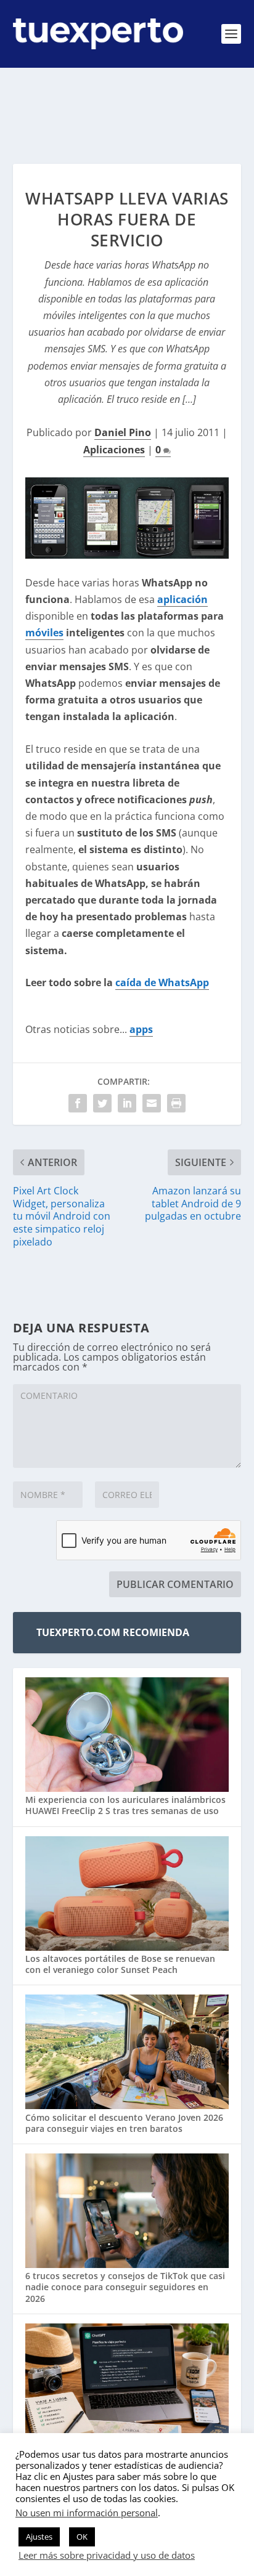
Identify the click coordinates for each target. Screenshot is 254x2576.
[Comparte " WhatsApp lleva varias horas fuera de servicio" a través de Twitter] (102, 1103)
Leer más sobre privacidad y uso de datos (107, 2555)
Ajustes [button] (39, 2537)
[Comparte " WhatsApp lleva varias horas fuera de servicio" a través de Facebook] (78, 1103)
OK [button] (82, 2537)
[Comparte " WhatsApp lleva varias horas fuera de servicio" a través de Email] (152, 1103)
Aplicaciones (114, 450)
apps (141, 1029)
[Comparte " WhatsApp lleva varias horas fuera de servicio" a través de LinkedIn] (127, 1103)
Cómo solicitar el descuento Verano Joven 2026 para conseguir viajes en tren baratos (124, 2123)
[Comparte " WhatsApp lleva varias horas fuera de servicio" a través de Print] (176, 1103)
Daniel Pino (123, 432)
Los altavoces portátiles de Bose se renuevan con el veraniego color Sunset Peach (120, 1964)
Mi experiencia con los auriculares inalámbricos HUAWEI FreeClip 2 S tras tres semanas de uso (125, 1805)
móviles (44, 633)
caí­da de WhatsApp (162, 982)
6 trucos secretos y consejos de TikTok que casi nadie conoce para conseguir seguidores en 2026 (125, 2287)
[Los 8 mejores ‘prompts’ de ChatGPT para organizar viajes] (127, 2382)
